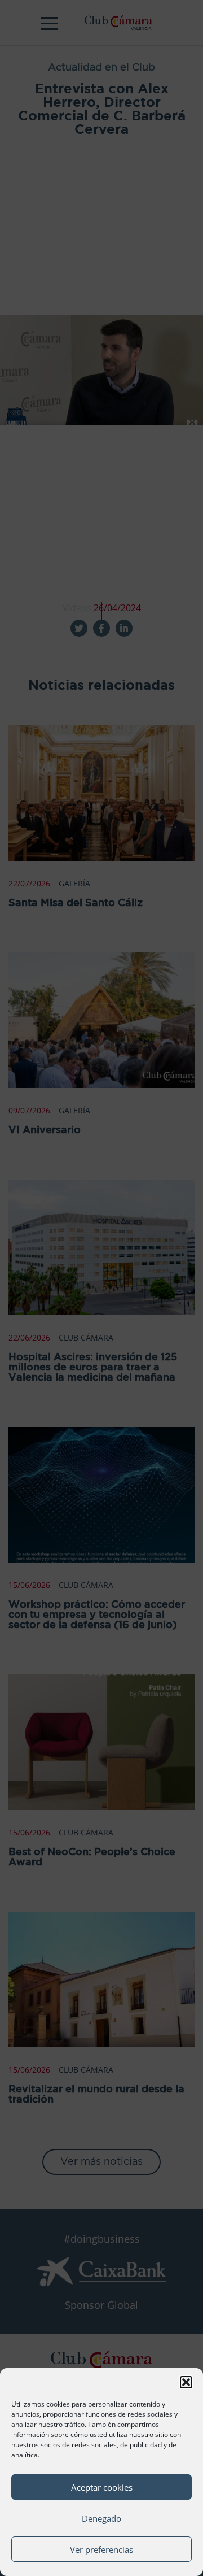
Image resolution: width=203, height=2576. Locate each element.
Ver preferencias (101, 2549)
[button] (186, 2382)
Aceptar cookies (102, 2487)
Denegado (101, 2518)
